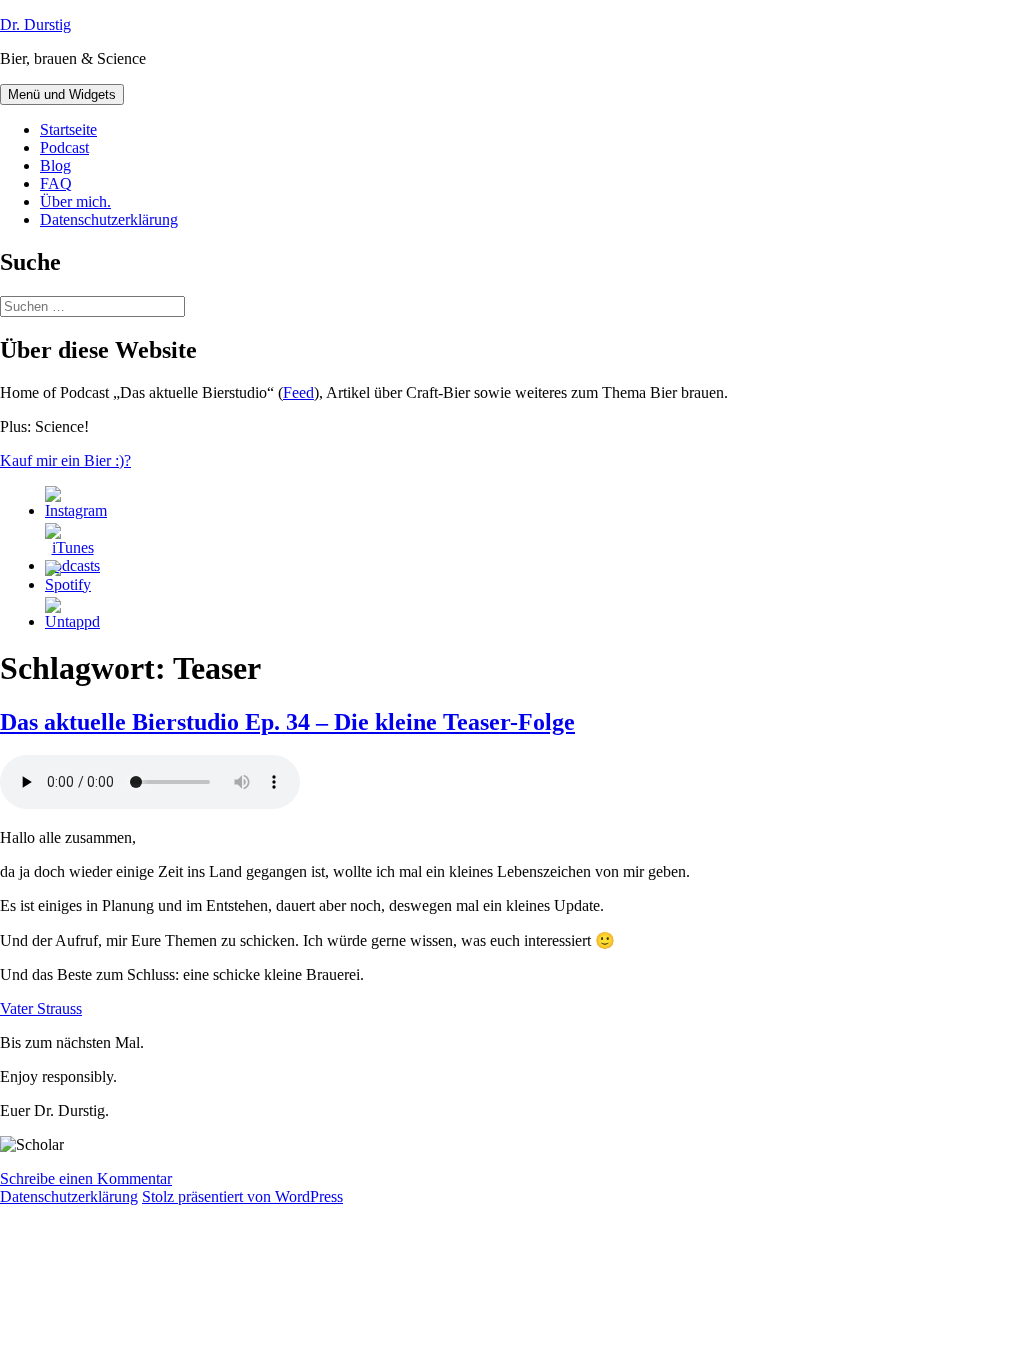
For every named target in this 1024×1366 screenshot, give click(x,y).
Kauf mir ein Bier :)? (65, 460)
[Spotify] (68, 584)
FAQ (56, 183)
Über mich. (75, 201)
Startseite (68, 129)
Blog (55, 165)
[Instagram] (76, 510)
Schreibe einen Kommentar (86, 1178)
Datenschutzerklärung (109, 219)
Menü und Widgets (62, 94)
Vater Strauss (41, 1008)
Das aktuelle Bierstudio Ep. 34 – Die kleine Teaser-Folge (287, 722)
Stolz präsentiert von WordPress (242, 1196)
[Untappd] (72, 621)
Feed (298, 392)
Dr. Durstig (35, 24)
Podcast (64, 147)
